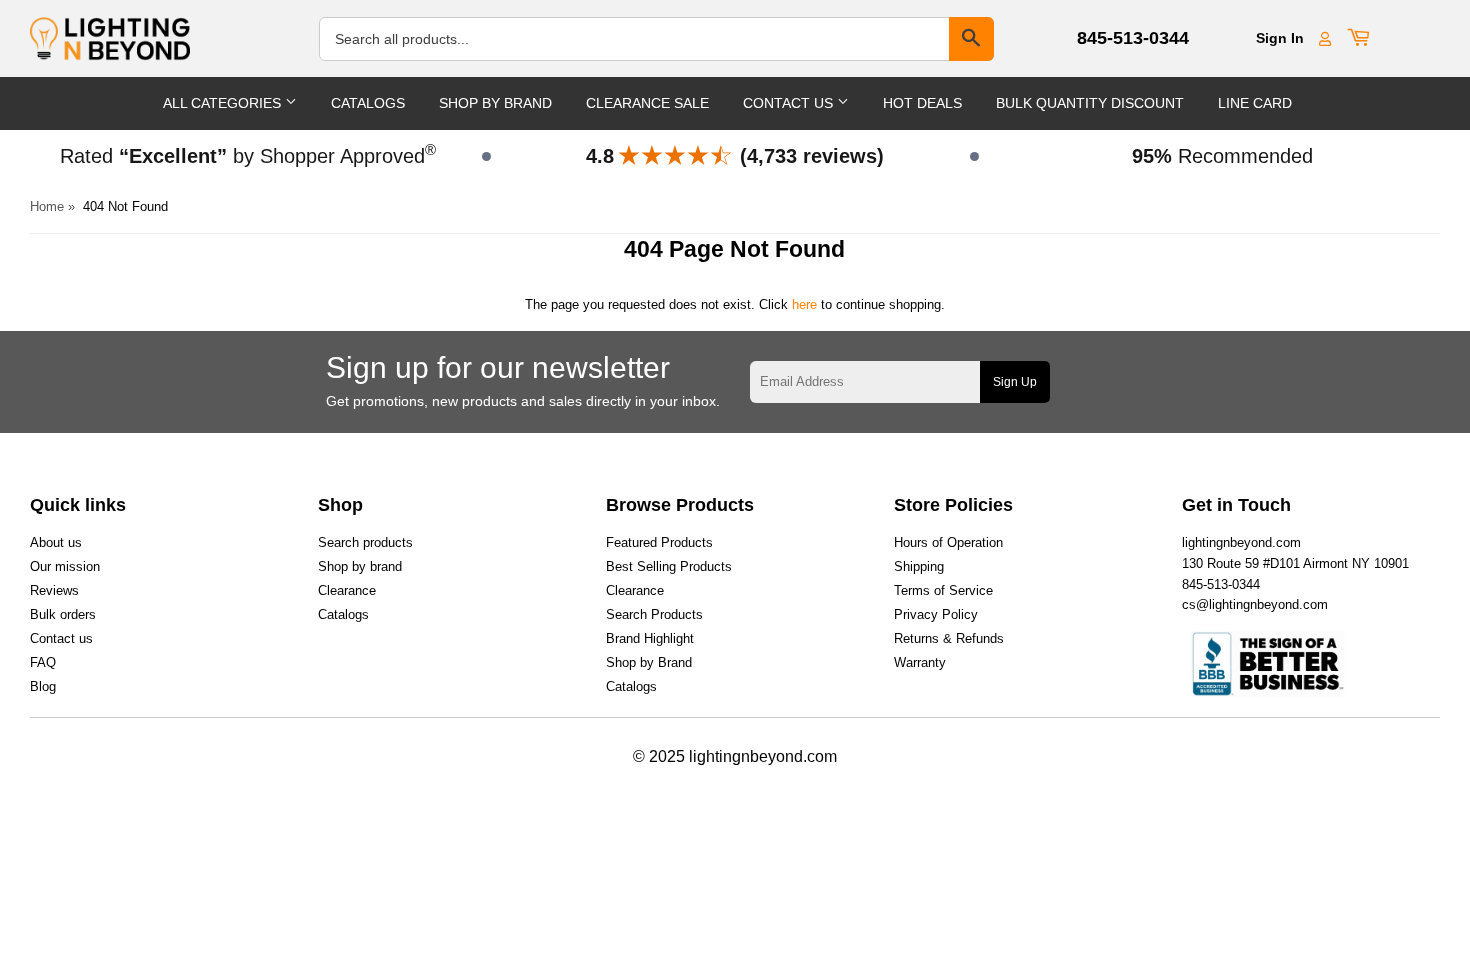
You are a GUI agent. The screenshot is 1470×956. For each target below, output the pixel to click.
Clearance (347, 590)
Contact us (61, 638)
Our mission (65, 566)
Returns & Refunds (949, 638)
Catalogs (368, 103)
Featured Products (659, 542)
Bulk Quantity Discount (1090, 103)
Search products (365, 542)
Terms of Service (943, 590)
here (804, 304)
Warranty (920, 662)
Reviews (54, 590)
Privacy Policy (936, 614)
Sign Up (1015, 382)
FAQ (43, 662)
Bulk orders (63, 614)
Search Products (654, 614)
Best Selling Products (669, 566)
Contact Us (790, 103)
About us (56, 542)
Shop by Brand (649, 662)
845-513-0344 (1133, 38)
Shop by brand (360, 566)
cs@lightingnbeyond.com (1255, 604)
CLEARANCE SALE (647, 103)
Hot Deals (922, 103)
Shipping (919, 566)
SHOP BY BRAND (495, 103)
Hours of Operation (948, 542)
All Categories (224, 103)
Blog (43, 686)
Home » (52, 206)
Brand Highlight (650, 638)
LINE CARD (1255, 103)
